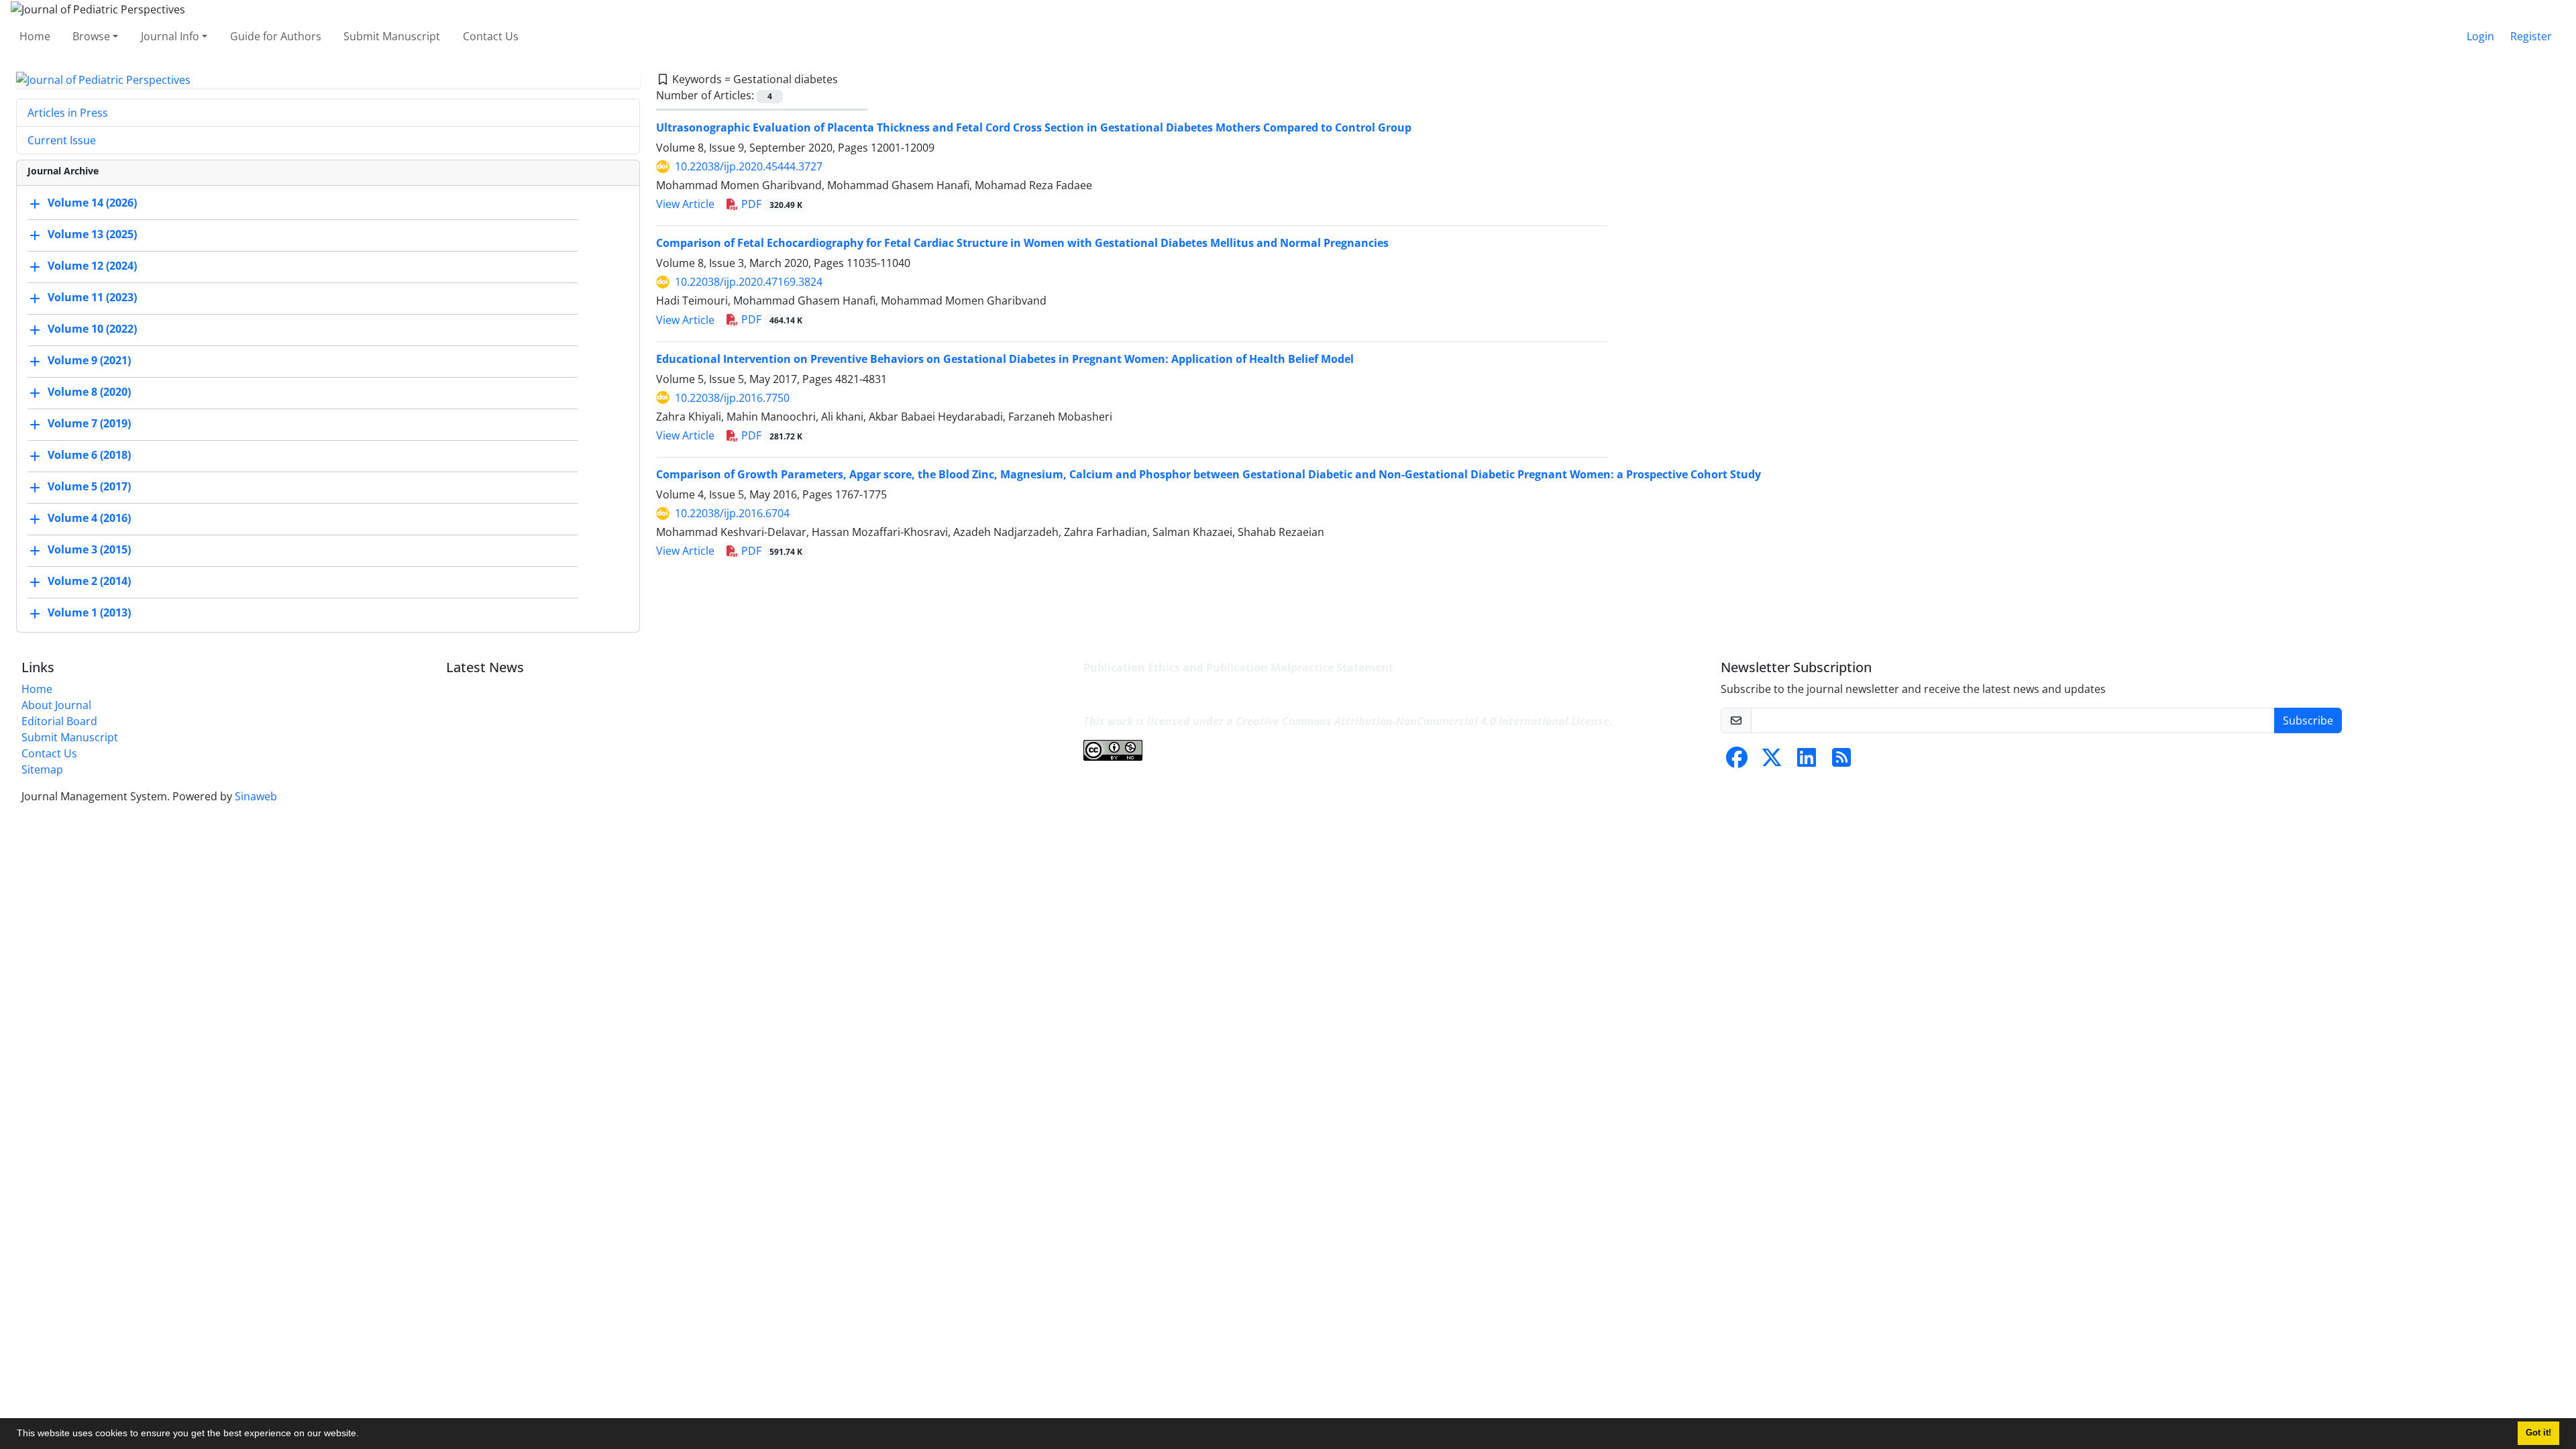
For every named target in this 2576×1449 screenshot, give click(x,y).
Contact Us (491, 36)
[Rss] (1841, 761)
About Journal (56, 705)
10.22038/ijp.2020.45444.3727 (749, 166)
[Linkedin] (1807, 761)
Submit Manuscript (392, 36)
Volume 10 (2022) (92, 329)
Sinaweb (256, 796)
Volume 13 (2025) (92, 235)
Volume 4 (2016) (89, 519)
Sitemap (42, 769)
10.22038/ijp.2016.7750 (732, 398)
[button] (364, 1435)
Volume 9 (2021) (89, 361)
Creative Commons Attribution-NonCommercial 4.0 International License (1423, 721)
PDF (770, 204)
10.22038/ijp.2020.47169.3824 (749, 282)
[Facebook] (1737, 761)
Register (2531, 36)
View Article (685, 204)
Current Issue (62, 140)
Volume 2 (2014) (89, 582)
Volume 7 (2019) (89, 424)
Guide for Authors (276, 36)
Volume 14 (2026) (92, 203)
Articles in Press (68, 113)
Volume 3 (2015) (89, 550)
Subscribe (2308, 720)
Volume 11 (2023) (92, 298)
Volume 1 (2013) (89, 613)
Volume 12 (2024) (92, 266)
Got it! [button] (2538, 1433)
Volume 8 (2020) (89, 392)
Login (2480, 36)
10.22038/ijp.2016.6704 (732, 513)
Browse (91, 36)
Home (35, 36)
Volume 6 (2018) (89, 455)
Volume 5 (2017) (89, 487)
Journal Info (170, 36)
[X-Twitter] (1772, 761)
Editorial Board (59, 721)
